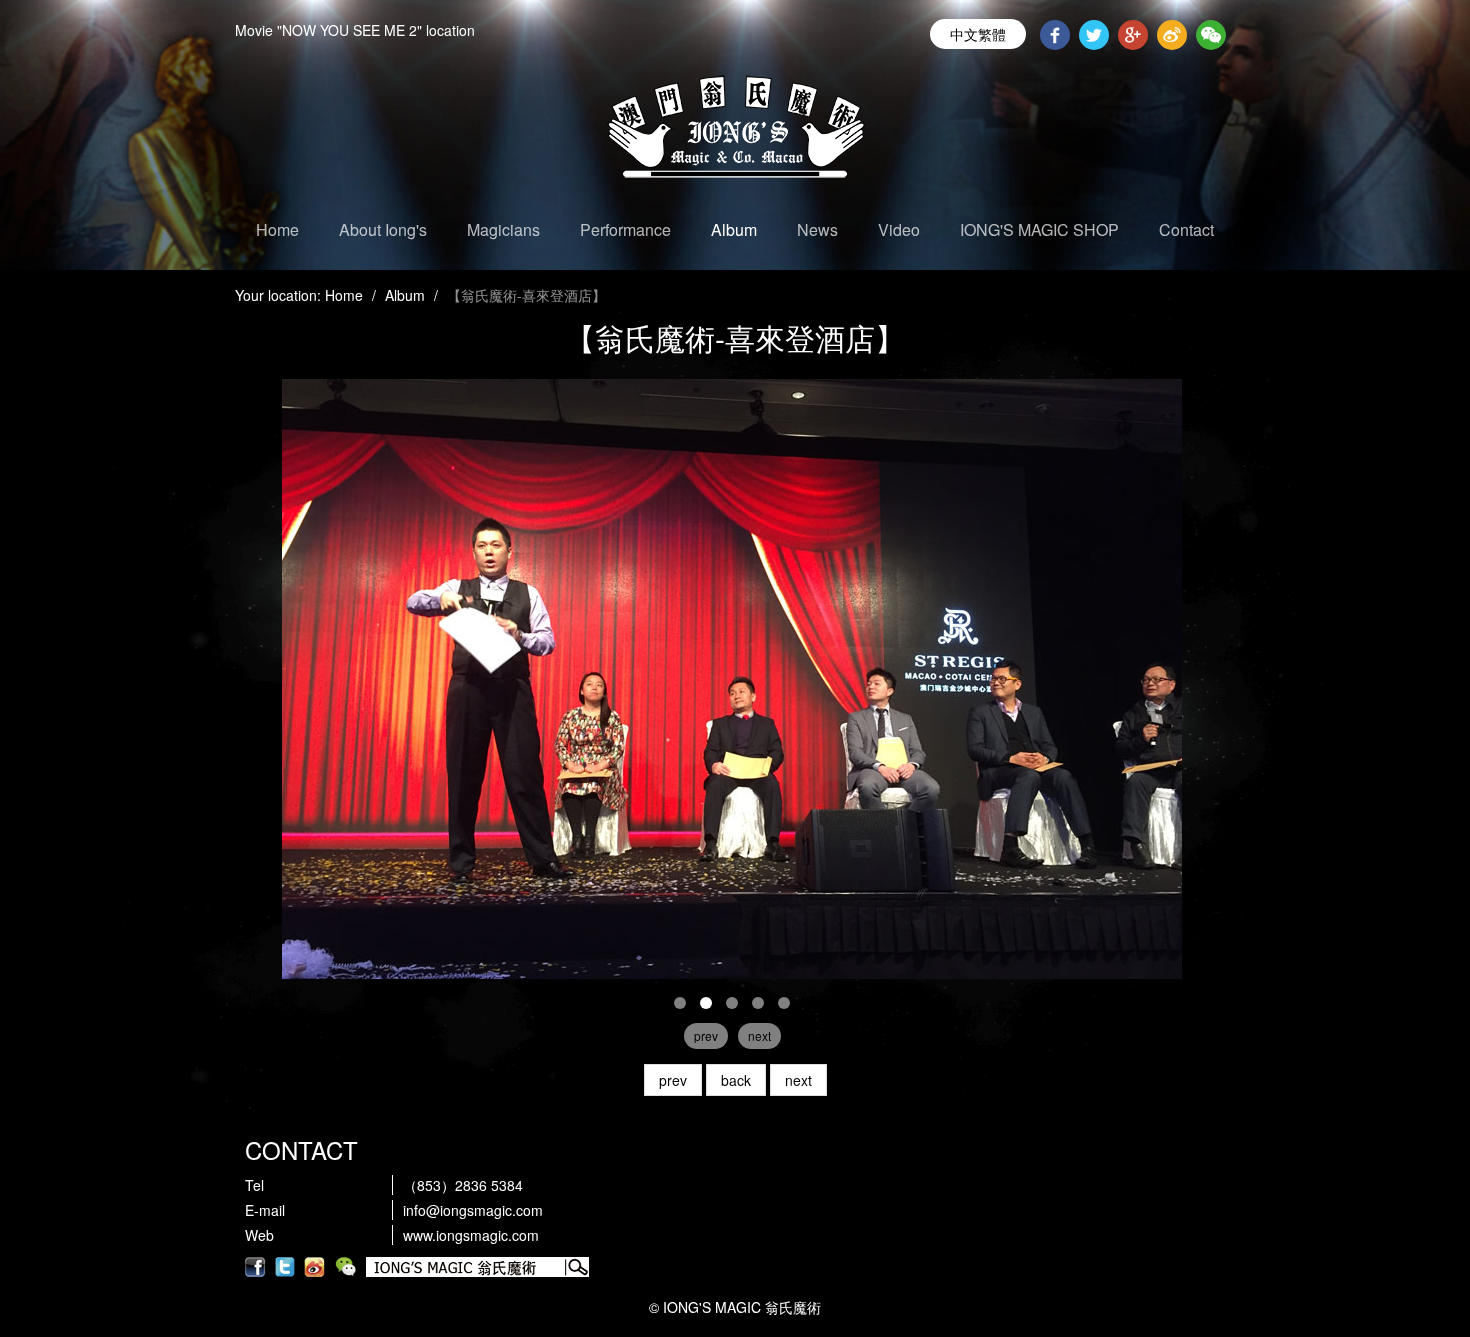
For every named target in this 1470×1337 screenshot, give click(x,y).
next (798, 1080)
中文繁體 (978, 34)
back (736, 1080)
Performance (625, 229)
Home (277, 229)
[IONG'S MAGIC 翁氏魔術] (735, 135)
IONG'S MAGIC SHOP (1039, 229)
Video (899, 229)
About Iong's (383, 229)
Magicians (503, 229)
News (817, 229)
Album (734, 229)
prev (673, 1080)
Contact (1186, 229)
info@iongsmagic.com (473, 1210)
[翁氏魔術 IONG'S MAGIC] (732, 677)
